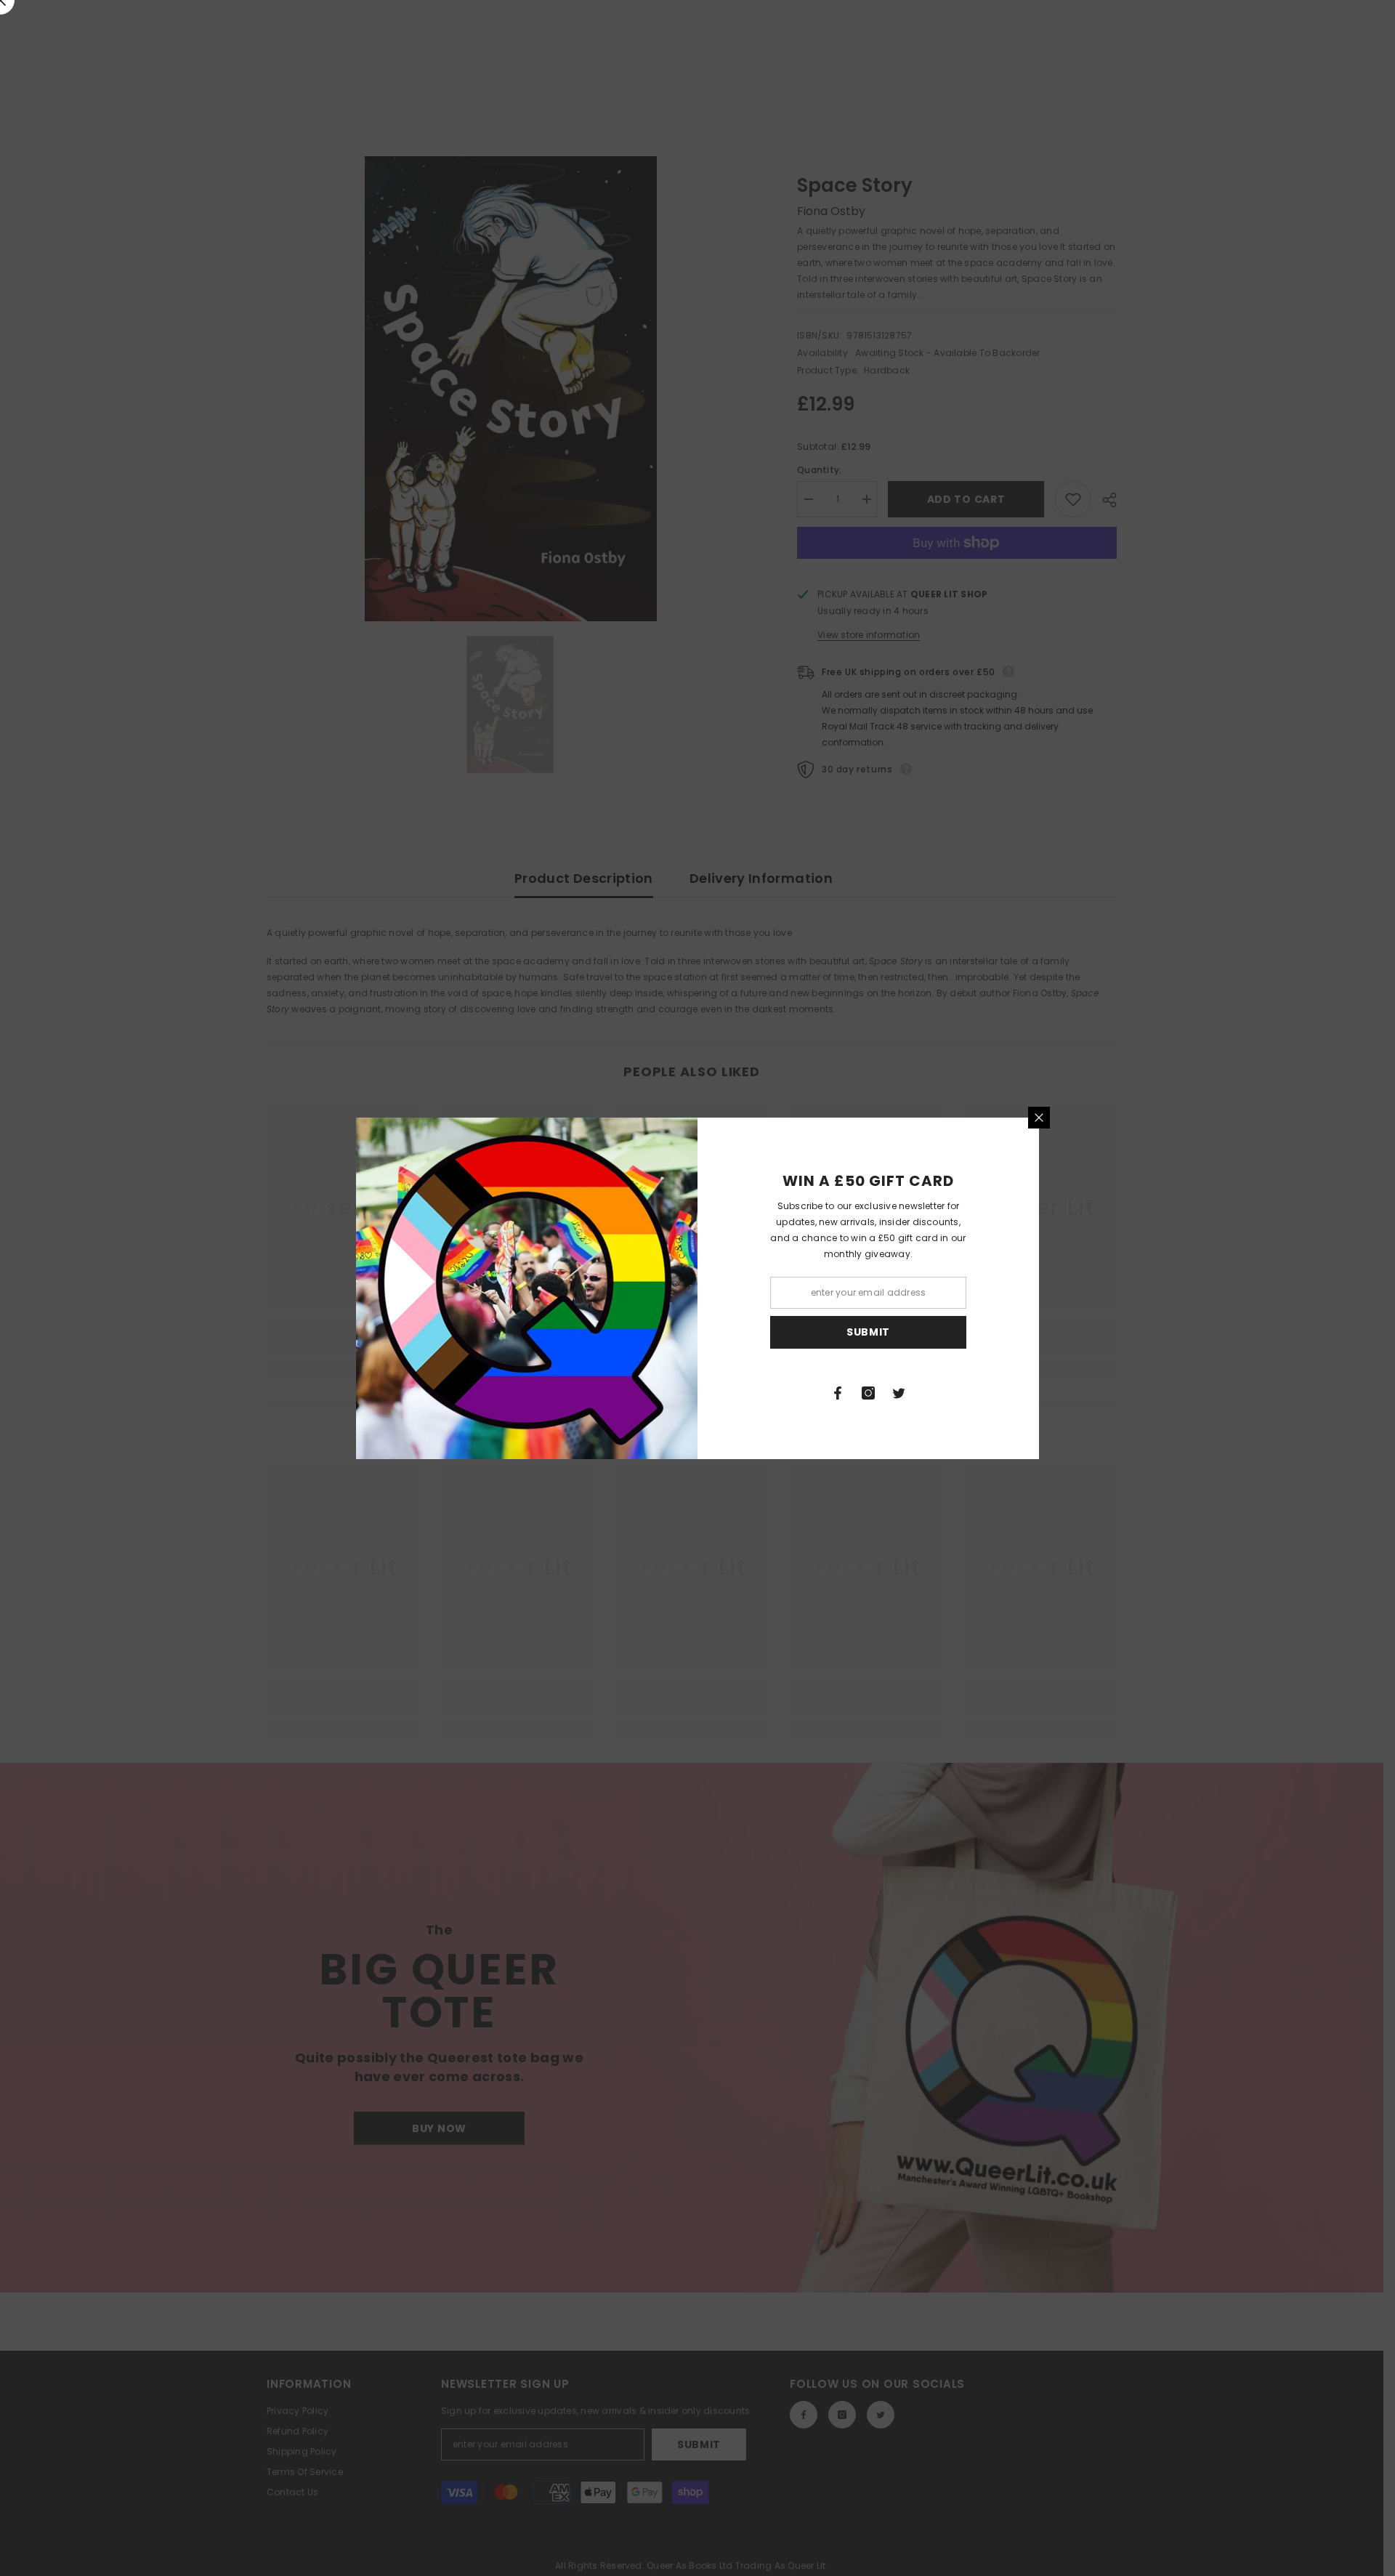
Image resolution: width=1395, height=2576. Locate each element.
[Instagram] (868, 1393)
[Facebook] (838, 1393)
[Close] (1039, 1118)
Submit (868, 1332)
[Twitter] (899, 1393)
